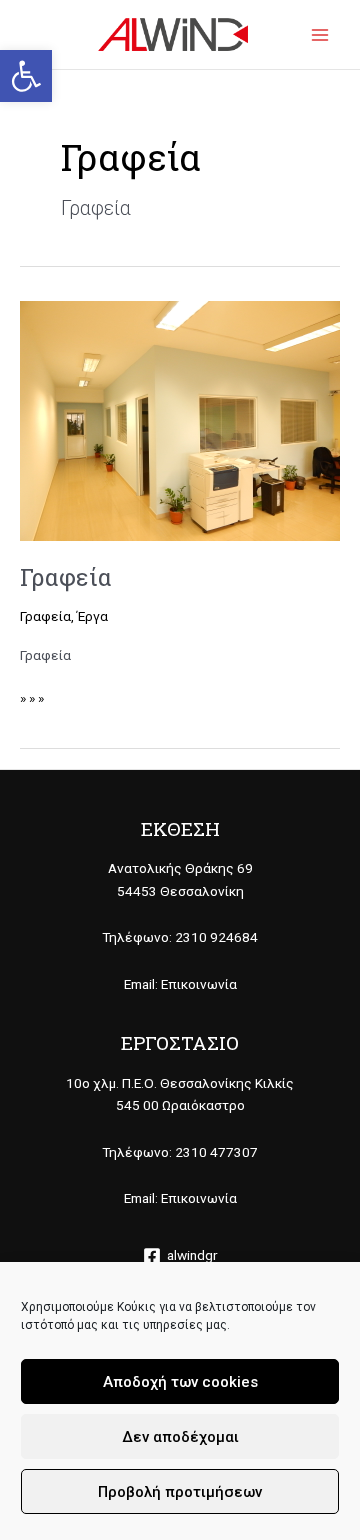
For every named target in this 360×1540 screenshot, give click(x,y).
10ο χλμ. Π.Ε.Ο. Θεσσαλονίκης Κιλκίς (180, 1083)
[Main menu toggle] (320, 34)
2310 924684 (216, 937)
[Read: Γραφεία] (180, 420)
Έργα (92, 616)
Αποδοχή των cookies (180, 1382)
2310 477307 (216, 1152)
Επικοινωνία (199, 984)
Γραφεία (66, 576)
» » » (32, 696)
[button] (26, 76)
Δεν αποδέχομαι (180, 1437)
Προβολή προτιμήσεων (180, 1492)
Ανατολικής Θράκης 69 (180, 868)
